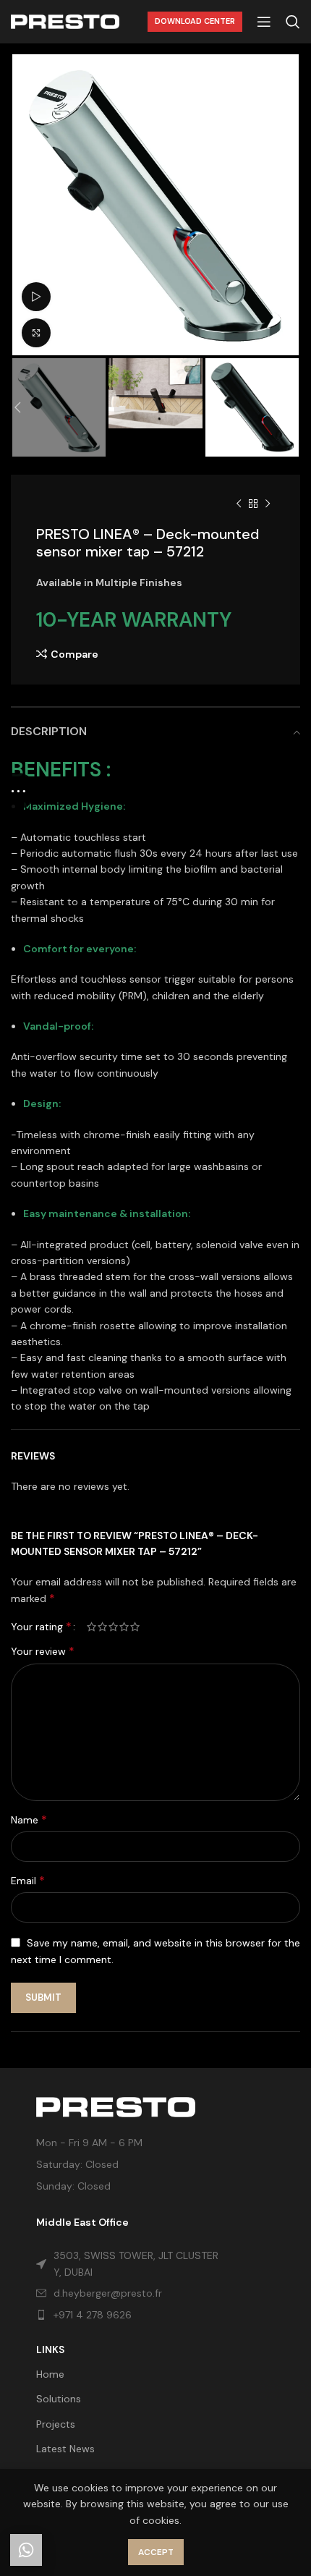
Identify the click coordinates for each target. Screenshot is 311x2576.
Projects (56, 2424)
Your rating (41, 1627)
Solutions (59, 2399)
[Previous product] (239, 504)
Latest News (65, 2449)
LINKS (50, 2350)
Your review (43, 1651)
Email (28, 1880)
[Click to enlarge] (36, 333)
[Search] (293, 22)
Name (29, 1819)
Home (50, 2374)
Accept (156, 2552)
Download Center (195, 21)
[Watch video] (36, 297)
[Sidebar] (18, 791)
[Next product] (268, 504)
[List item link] (132, 2315)
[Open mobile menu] (264, 22)
